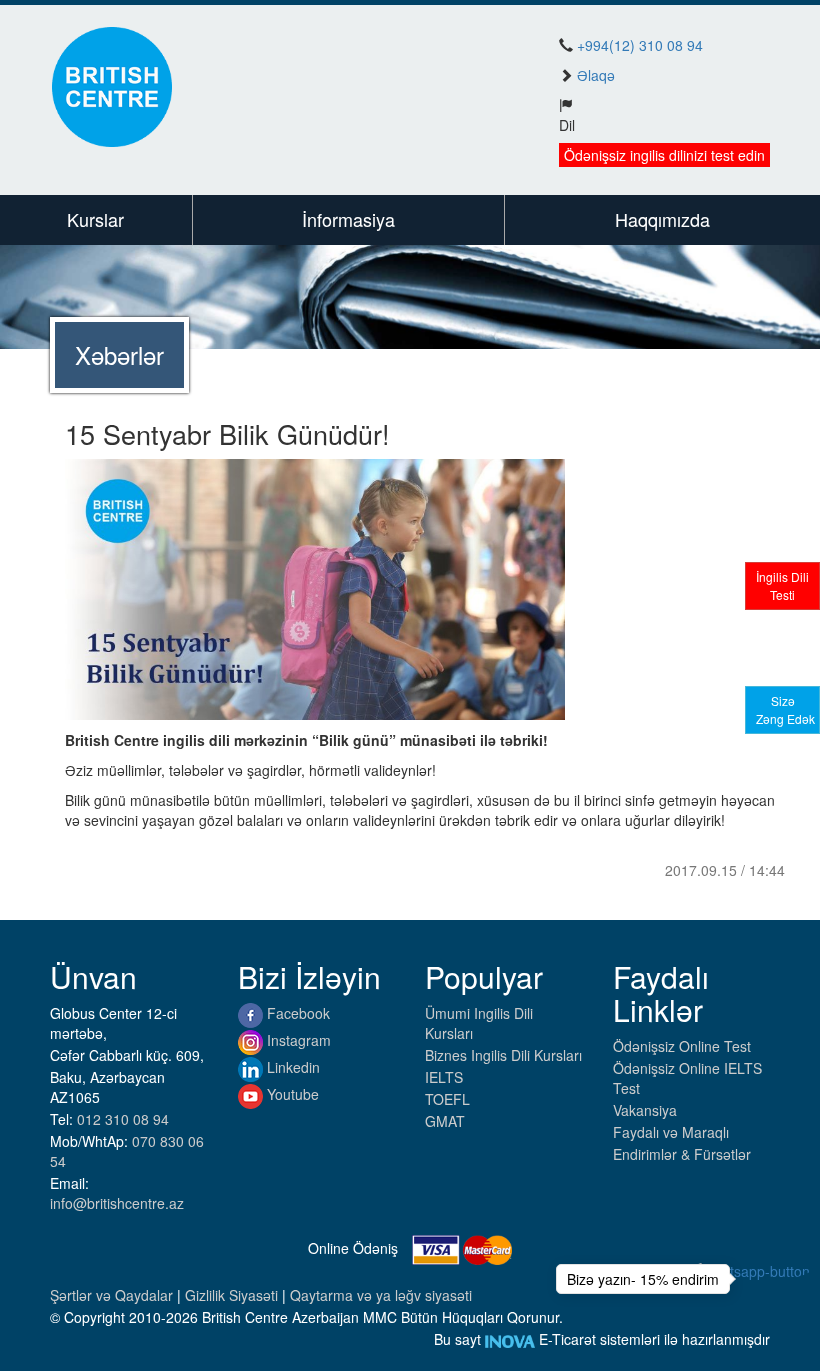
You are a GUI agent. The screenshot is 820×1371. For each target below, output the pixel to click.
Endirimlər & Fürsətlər (682, 1154)
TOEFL (447, 1099)
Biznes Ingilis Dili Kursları (503, 1055)
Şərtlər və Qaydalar (113, 1295)
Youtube (291, 1094)
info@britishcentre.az (117, 1203)
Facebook (296, 1013)
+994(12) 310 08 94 (640, 45)
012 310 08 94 (123, 1119)
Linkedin (291, 1067)
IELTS (444, 1077)
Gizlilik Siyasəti (233, 1295)
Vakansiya (645, 1110)
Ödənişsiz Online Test (682, 1046)
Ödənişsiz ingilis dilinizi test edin (664, 155)
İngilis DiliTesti (782, 585)
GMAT (445, 1121)
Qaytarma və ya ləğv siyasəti (381, 1295)
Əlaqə (596, 75)
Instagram (297, 1040)
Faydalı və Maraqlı (671, 1132)
